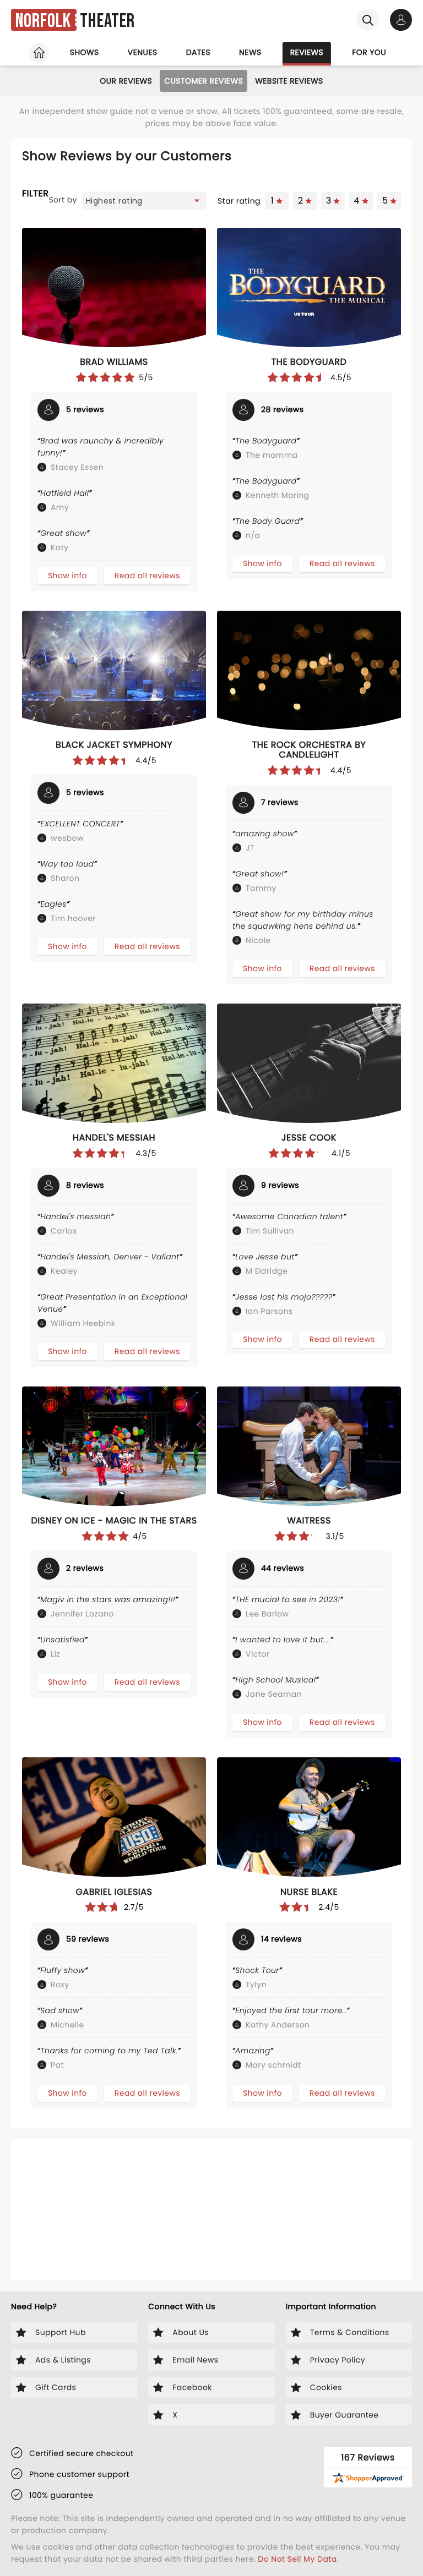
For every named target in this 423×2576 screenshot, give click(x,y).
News (250, 52)
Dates (198, 52)
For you (369, 52)
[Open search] (368, 20)
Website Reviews (289, 81)
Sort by (63, 200)
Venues (143, 52)
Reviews (307, 52)
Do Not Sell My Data (297, 2559)
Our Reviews (126, 81)
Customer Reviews (204, 81)
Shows (85, 52)
